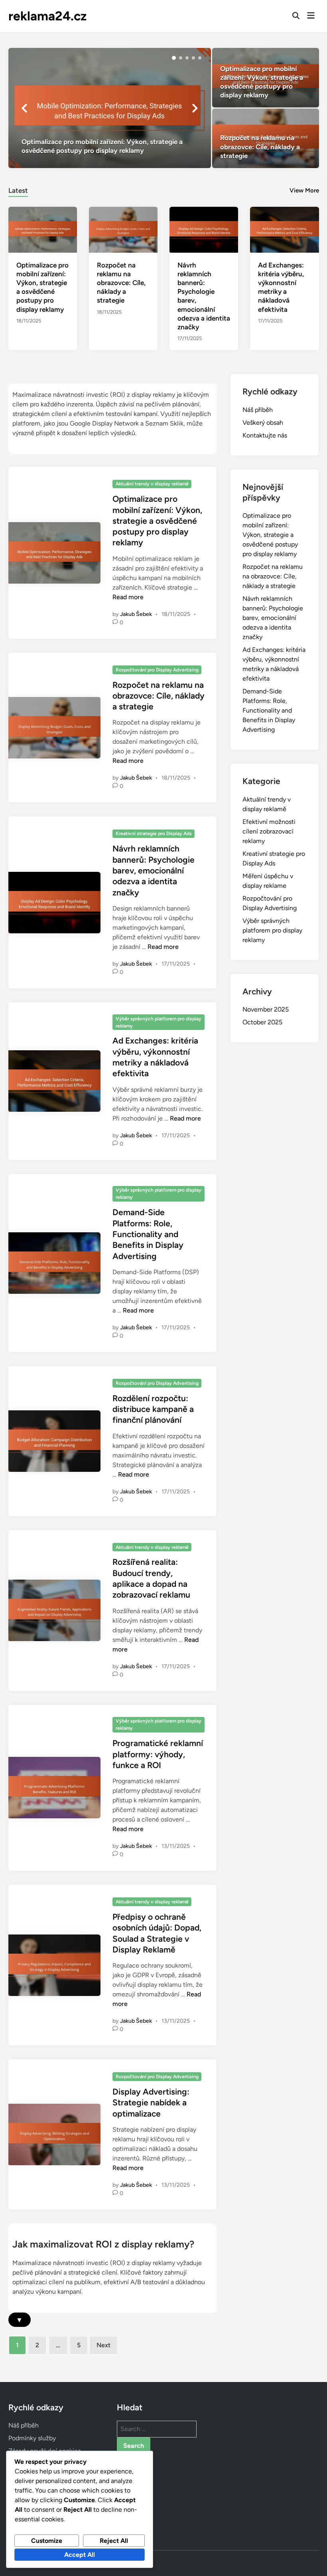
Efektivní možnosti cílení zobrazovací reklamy (269, 831)
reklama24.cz (47, 16)
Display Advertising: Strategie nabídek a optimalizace (151, 2103)
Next (103, 2345)
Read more (128, 597)
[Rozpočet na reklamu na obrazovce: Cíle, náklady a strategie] (266, 138)
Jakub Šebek (136, 614)
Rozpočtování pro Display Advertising (157, 670)
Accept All (80, 2555)
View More (304, 190)
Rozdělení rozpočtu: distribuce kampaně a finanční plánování (153, 1409)
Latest (18, 190)
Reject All (114, 2541)
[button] (174, 58)
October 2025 (262, 1022)
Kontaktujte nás (265, 435)
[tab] (18, 189)
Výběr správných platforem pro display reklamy (159, 1022)
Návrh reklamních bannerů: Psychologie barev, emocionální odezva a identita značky (154, 870)
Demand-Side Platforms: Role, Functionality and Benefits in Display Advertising (148, 1234)
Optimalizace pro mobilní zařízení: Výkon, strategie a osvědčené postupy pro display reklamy (157, 521)
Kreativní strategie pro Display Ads (154, 834)
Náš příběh (258, 410)
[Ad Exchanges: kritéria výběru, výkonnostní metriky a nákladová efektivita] (284, 229)
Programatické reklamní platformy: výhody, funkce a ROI (158, 1754)
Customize (47, 2541)
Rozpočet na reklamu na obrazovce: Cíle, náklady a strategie (121, 283)
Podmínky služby (32, 2438)
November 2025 (266, 1009)
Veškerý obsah (263, 423)
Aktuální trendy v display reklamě (152, 484)
